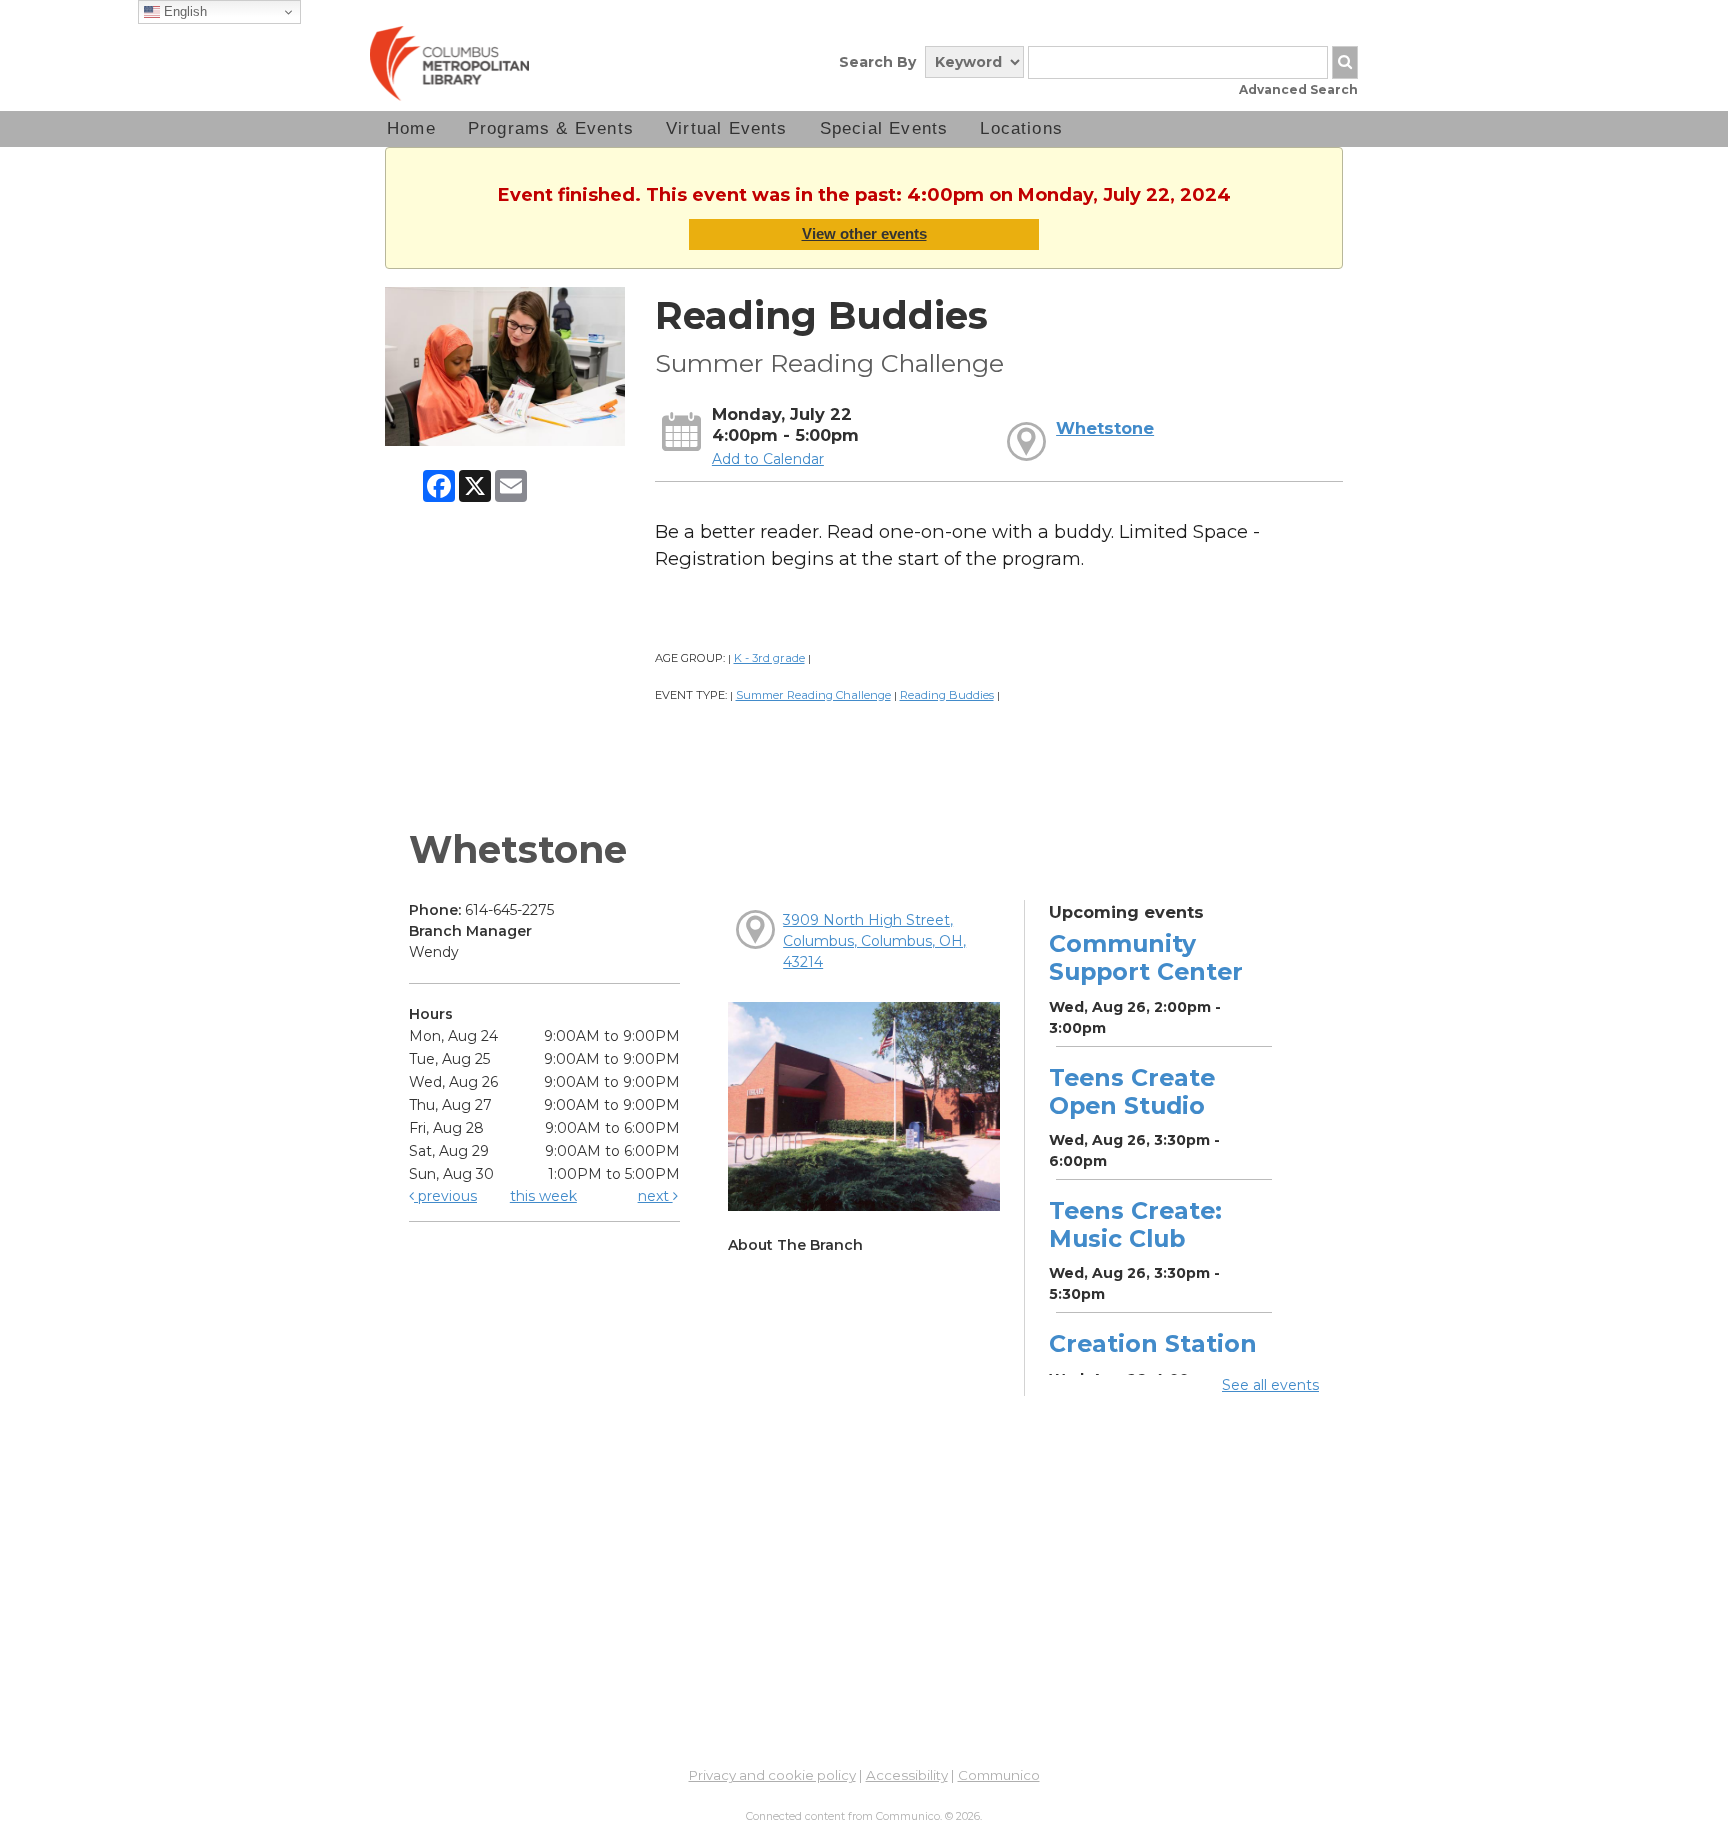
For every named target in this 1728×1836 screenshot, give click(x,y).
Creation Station (1153, 1343)
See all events (1270, 1385)
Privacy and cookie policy (772, 1775)
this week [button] (543, 1196)
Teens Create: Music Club (1135, 1224)
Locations (1021, 128)
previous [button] (445, 1196)
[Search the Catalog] (1345, 62)
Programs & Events (551, 128)
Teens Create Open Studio (1132, 1091)
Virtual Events (727, 128)
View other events (864, 233)
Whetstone (1105, 428)
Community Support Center (1146, 957)
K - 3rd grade (769, 658)
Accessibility (907, 1775)
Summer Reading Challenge (813, 695)
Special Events (884, 128)
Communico (999, 1775)
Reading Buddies (947, 695)
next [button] (655, 1196)
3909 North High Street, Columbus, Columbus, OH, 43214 (874, 941)
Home (411, 128)
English (183, 11)
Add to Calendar (768, 459)
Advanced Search (1298, 89)
